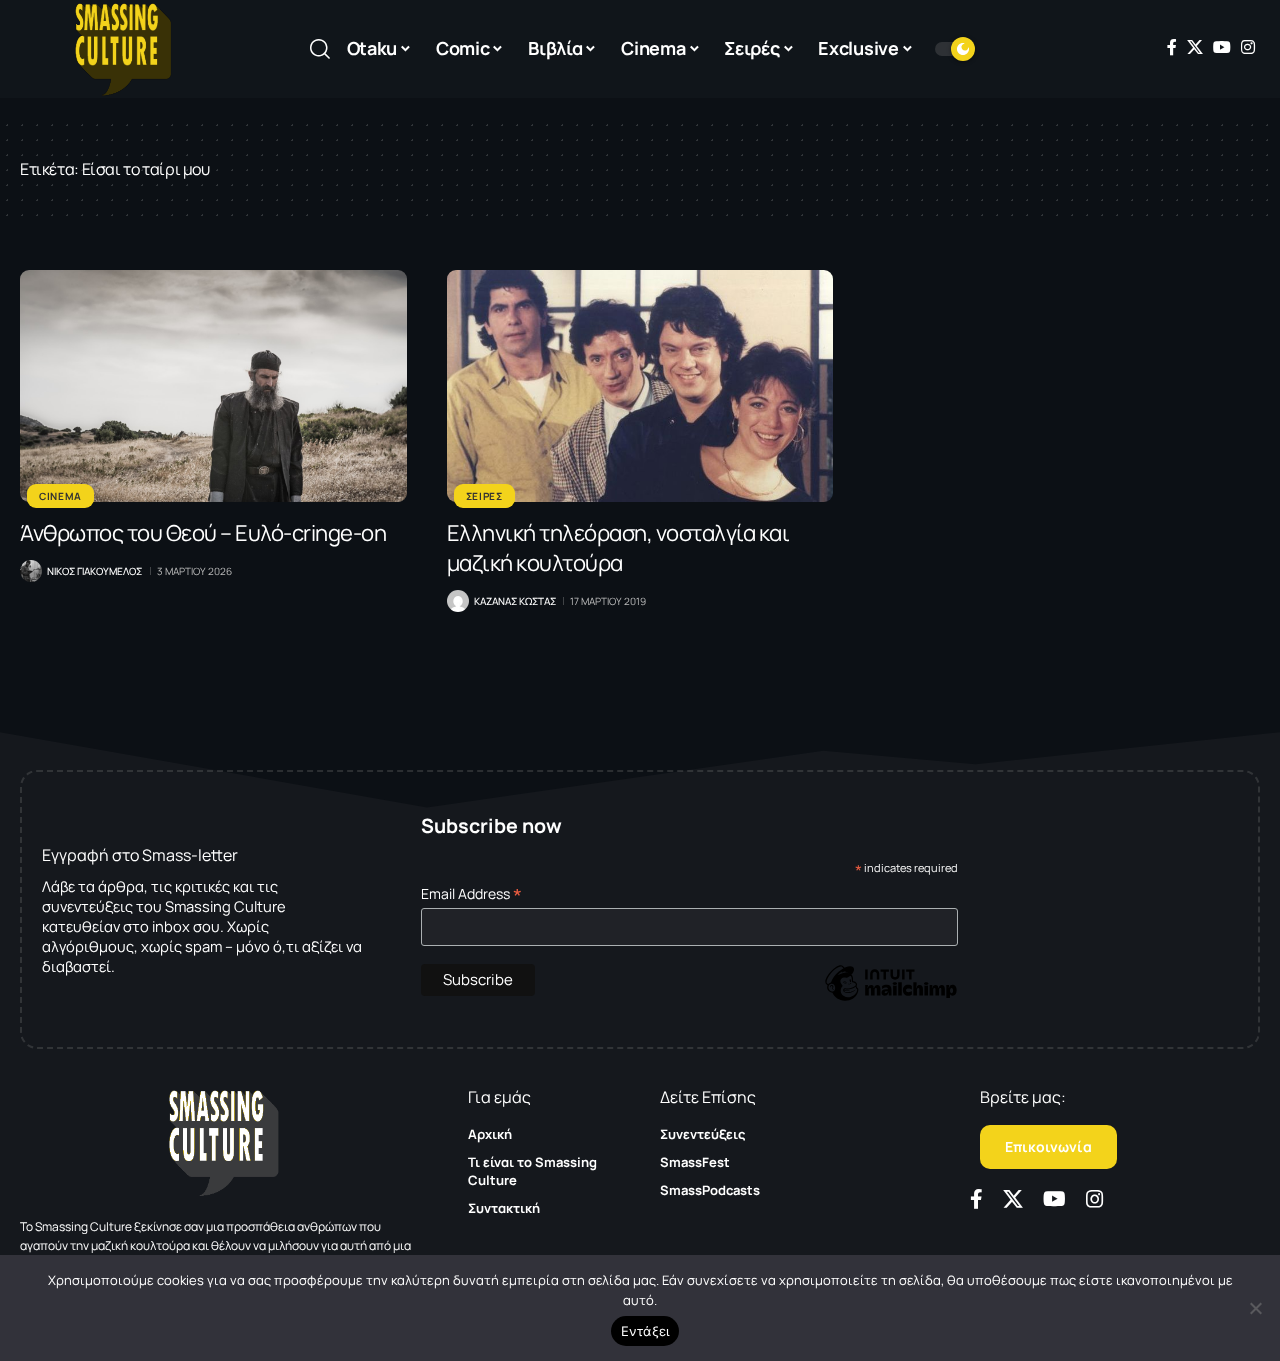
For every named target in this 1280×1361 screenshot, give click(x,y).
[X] (1195, 47)
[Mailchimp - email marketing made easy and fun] (891, 997)
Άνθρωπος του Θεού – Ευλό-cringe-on (203, 533)
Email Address (471, 893)
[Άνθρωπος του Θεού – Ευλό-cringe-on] (213, 386)
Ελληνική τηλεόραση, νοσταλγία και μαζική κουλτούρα (618, 548)
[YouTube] (1222, 47)
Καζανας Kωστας (515, 601)
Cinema (60, 496)
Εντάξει (645, 1331)
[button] (320, 49)
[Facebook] (1172, 47)
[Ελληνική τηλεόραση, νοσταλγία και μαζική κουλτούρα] (640, 386)
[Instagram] (1248, 47)
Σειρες (484, 496)
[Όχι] (1255, 1308)
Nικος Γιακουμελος (94, 571)
